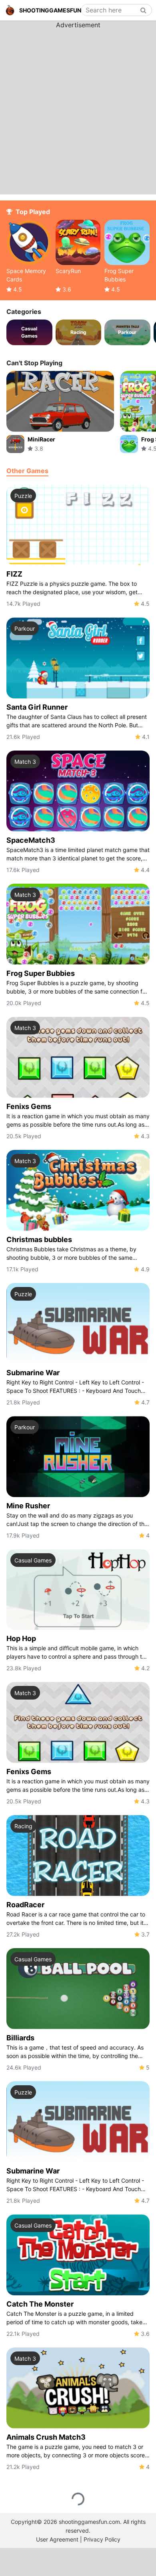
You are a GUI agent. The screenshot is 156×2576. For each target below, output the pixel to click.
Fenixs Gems (29, 1106)
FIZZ (14, 574)
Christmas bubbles (39, 1239)
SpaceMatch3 (31, 840)
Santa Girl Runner (37, 707)
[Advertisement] (78, 108)
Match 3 (25, 762)
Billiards (20, 2038)
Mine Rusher (28, 1506)
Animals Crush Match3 (46, 2437)
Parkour (25, 628)
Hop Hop (21, 1638)
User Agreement (57, 2539)
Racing (23, 1826)
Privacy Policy (102, 2539)
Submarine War (33, 1373)
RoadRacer (25, 1905)
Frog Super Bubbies (41, 973)
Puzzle (23, 496)
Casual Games (33, 1560)
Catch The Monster (40, 2304)
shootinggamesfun (50, 10)
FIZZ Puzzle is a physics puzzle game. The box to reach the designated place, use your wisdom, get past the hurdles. (72, 588)
